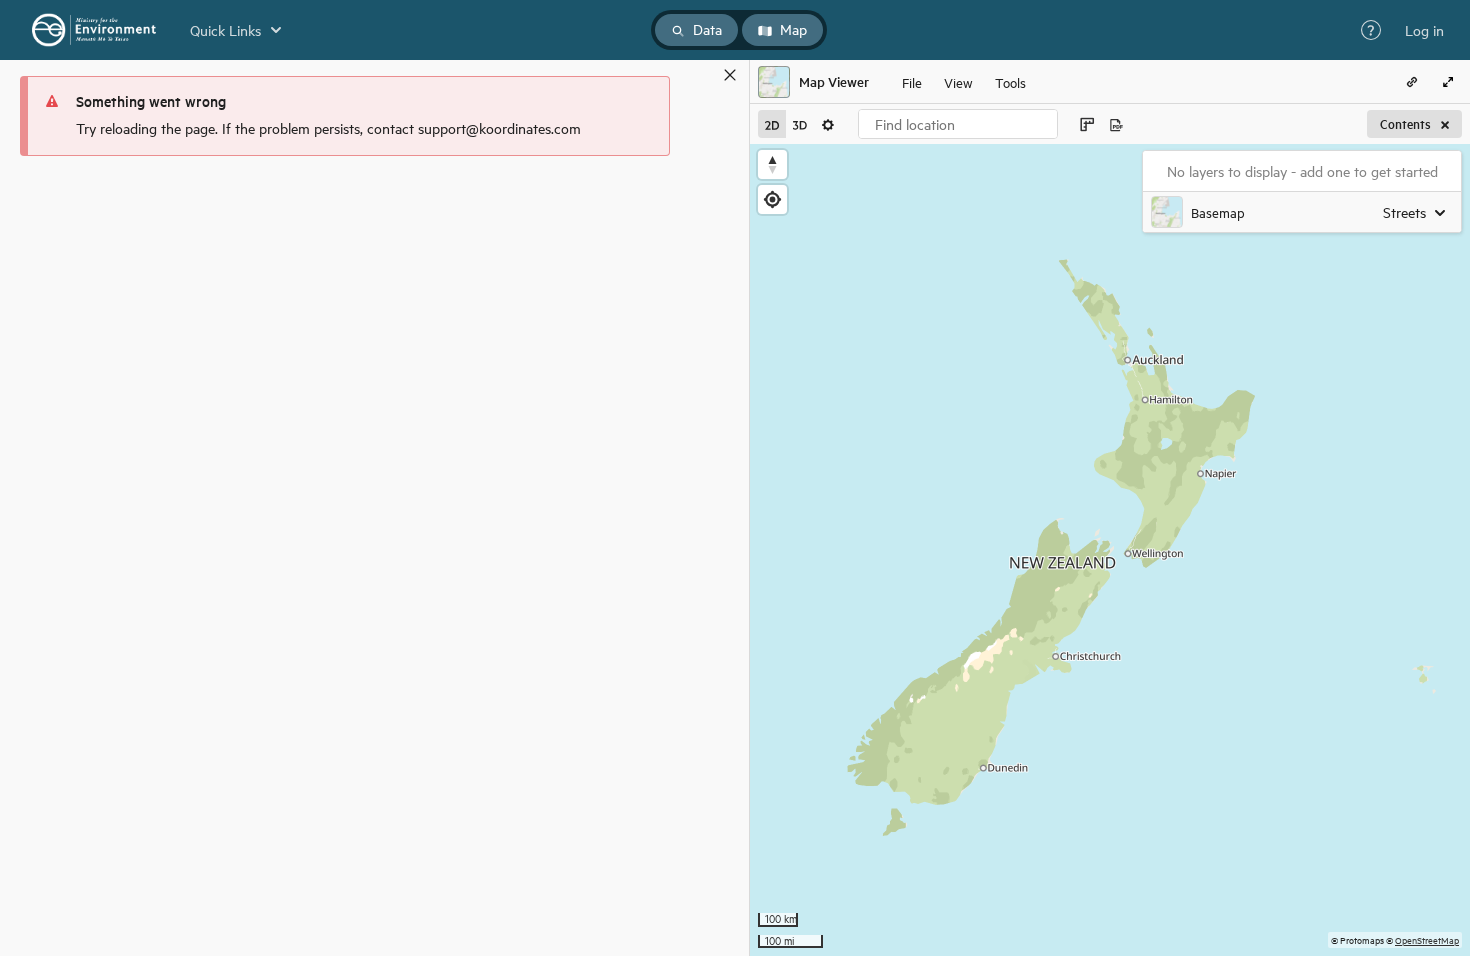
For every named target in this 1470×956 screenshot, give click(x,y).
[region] (1110, 550)
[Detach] (701, 75)
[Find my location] (772, 199)
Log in (1424, 30)
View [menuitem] (958, 81)
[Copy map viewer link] (1412, 82)
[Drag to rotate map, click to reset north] (772, 164)
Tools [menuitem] (1010, 81)
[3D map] (800, 124)
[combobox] (958, 124)
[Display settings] (828, 124)
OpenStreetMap (1427, 939)
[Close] (730, 75)
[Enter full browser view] (1448, 82)
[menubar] (964, 82)
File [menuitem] (912, 81)
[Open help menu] (1371, 30)
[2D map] (772, 124)
